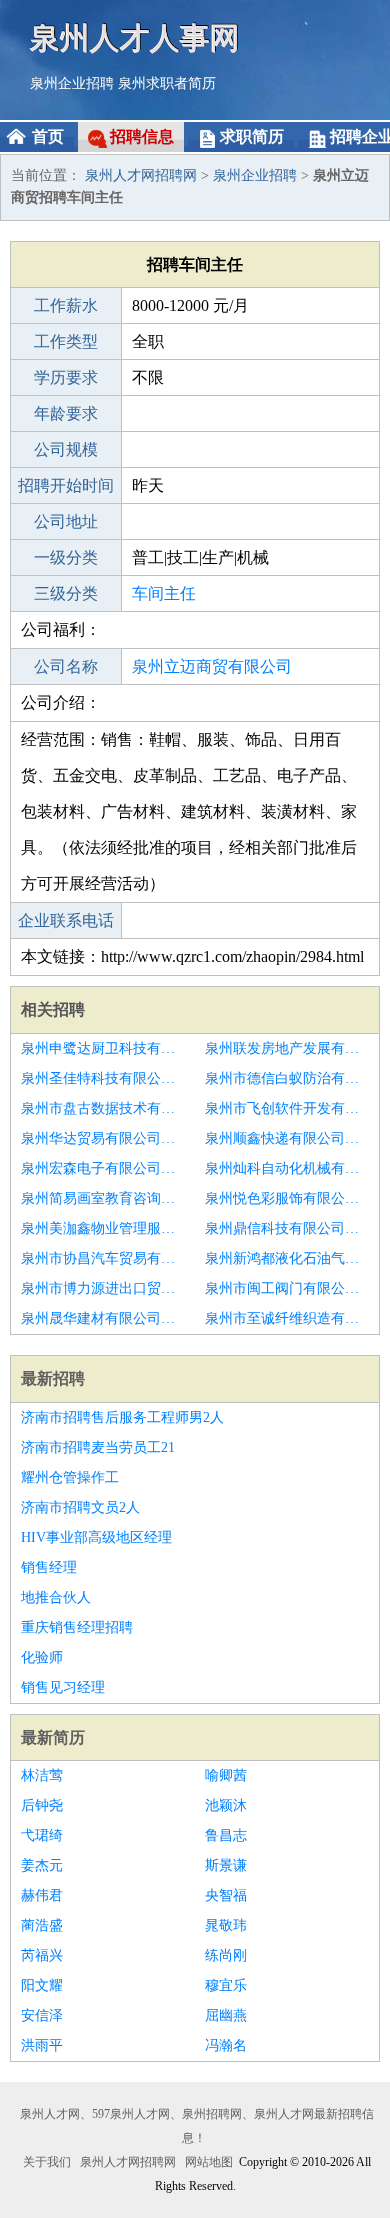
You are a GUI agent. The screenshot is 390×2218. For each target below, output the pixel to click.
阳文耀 (42, 1985)
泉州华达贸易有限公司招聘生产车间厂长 (103, 1138)
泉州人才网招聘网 (141, 175)
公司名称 (66, 666)
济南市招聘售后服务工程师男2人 (122, 1417)
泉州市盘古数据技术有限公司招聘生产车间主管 (103, 1108)
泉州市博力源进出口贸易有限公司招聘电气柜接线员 (103, 1288)
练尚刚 (226, 1955)
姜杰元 (42, 1865)
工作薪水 (66, 305)
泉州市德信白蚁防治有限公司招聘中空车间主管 (287, 1078)
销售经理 (49, 1567)
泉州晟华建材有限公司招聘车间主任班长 (103, 1318)
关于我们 (47, 2162)
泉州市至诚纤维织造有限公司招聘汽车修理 (287, 1318)
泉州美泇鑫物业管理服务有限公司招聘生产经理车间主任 (103, 1228)
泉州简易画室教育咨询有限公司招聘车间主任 (103, 1198)
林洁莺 (42, 1775)
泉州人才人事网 (135, 37)
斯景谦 (226, 1865)
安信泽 (42, 2015)
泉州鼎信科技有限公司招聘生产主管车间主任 (287, 1228)
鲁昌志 (226, 1835)
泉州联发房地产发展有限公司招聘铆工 (287, 1048)
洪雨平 (42, 2045)
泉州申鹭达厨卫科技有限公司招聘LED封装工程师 (103, 1048)
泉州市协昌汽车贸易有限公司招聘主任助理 (103, 1258)
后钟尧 (42, 1805)
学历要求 (66, 377)
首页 (48, 136)
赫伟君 (42, 1895)
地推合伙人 (56, 1597)
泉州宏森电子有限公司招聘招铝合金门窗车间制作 (103, 1168)
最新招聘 (53, 1378)
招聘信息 (142, 136)
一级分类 (66, 557)
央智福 (226, 1895)
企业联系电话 (66, 920)
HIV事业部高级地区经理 (96, 1537)
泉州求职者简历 (167, 83)
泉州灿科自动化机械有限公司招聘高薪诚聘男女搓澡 (287, 1168)
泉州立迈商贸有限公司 (212, 666)
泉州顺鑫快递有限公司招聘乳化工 (287, 1138)
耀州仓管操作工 (70, 1477)
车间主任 (164, 593)
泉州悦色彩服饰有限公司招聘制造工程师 (287, 1198)
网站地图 (209, 2162)
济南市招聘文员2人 (80, 1507)
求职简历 (252, 136)
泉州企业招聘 (72, 83)
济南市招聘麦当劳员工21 (98, 1447)
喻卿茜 (226, 1775)
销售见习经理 (63, 1687)
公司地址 (66, 521)
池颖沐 (226, 1805)
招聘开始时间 (66, 485)
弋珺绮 (42, 1835)
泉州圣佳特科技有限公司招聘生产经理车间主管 (103, 1078)
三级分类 (66, 593)
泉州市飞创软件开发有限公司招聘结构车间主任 (287, 1108)
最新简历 (53, 1737)
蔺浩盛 (42, 1925)
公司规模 (66, 449)
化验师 (42, 1657)
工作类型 (66, 341)
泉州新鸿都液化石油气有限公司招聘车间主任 (287, 1258)
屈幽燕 (226, 2015)
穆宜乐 (226, 1985)
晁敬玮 (226, 1925)
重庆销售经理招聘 (77, 1627)
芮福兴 (42, 1955)
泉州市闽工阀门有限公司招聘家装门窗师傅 (287, 1288)
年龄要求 (66, 413)
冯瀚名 (226, 2045)
